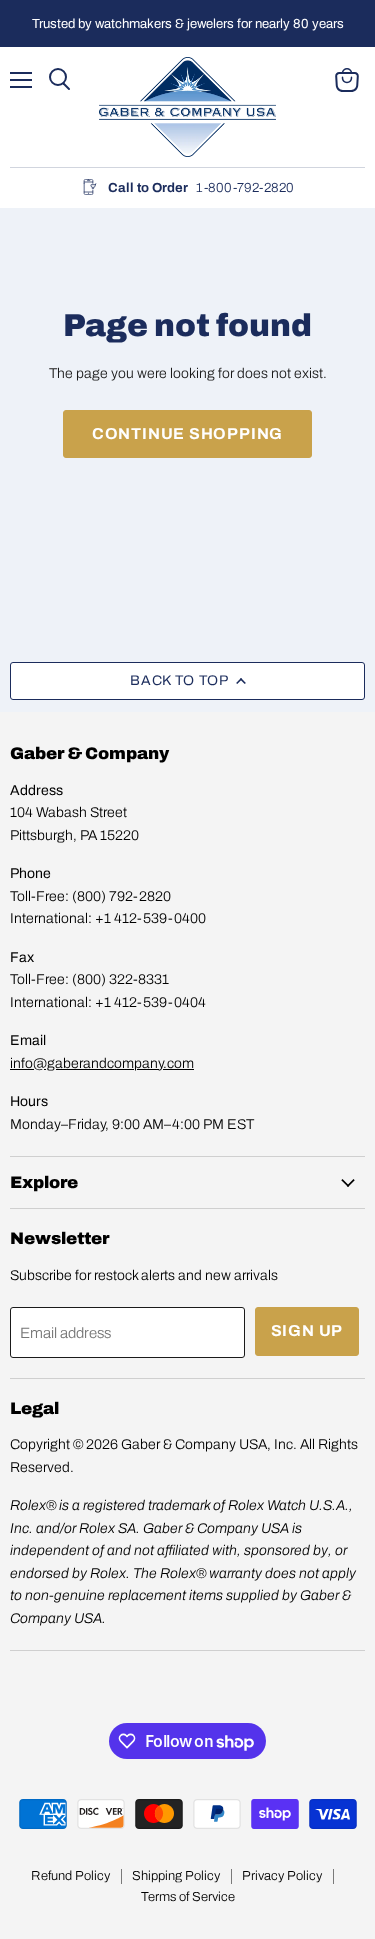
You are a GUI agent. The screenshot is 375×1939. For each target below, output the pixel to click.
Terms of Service (188, 1897)
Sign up (307, 1330)
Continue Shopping (188, 433)
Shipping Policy (176, 1876)
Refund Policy (70, 1876)
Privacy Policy (282, 1876)
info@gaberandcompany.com (102, 1063)
